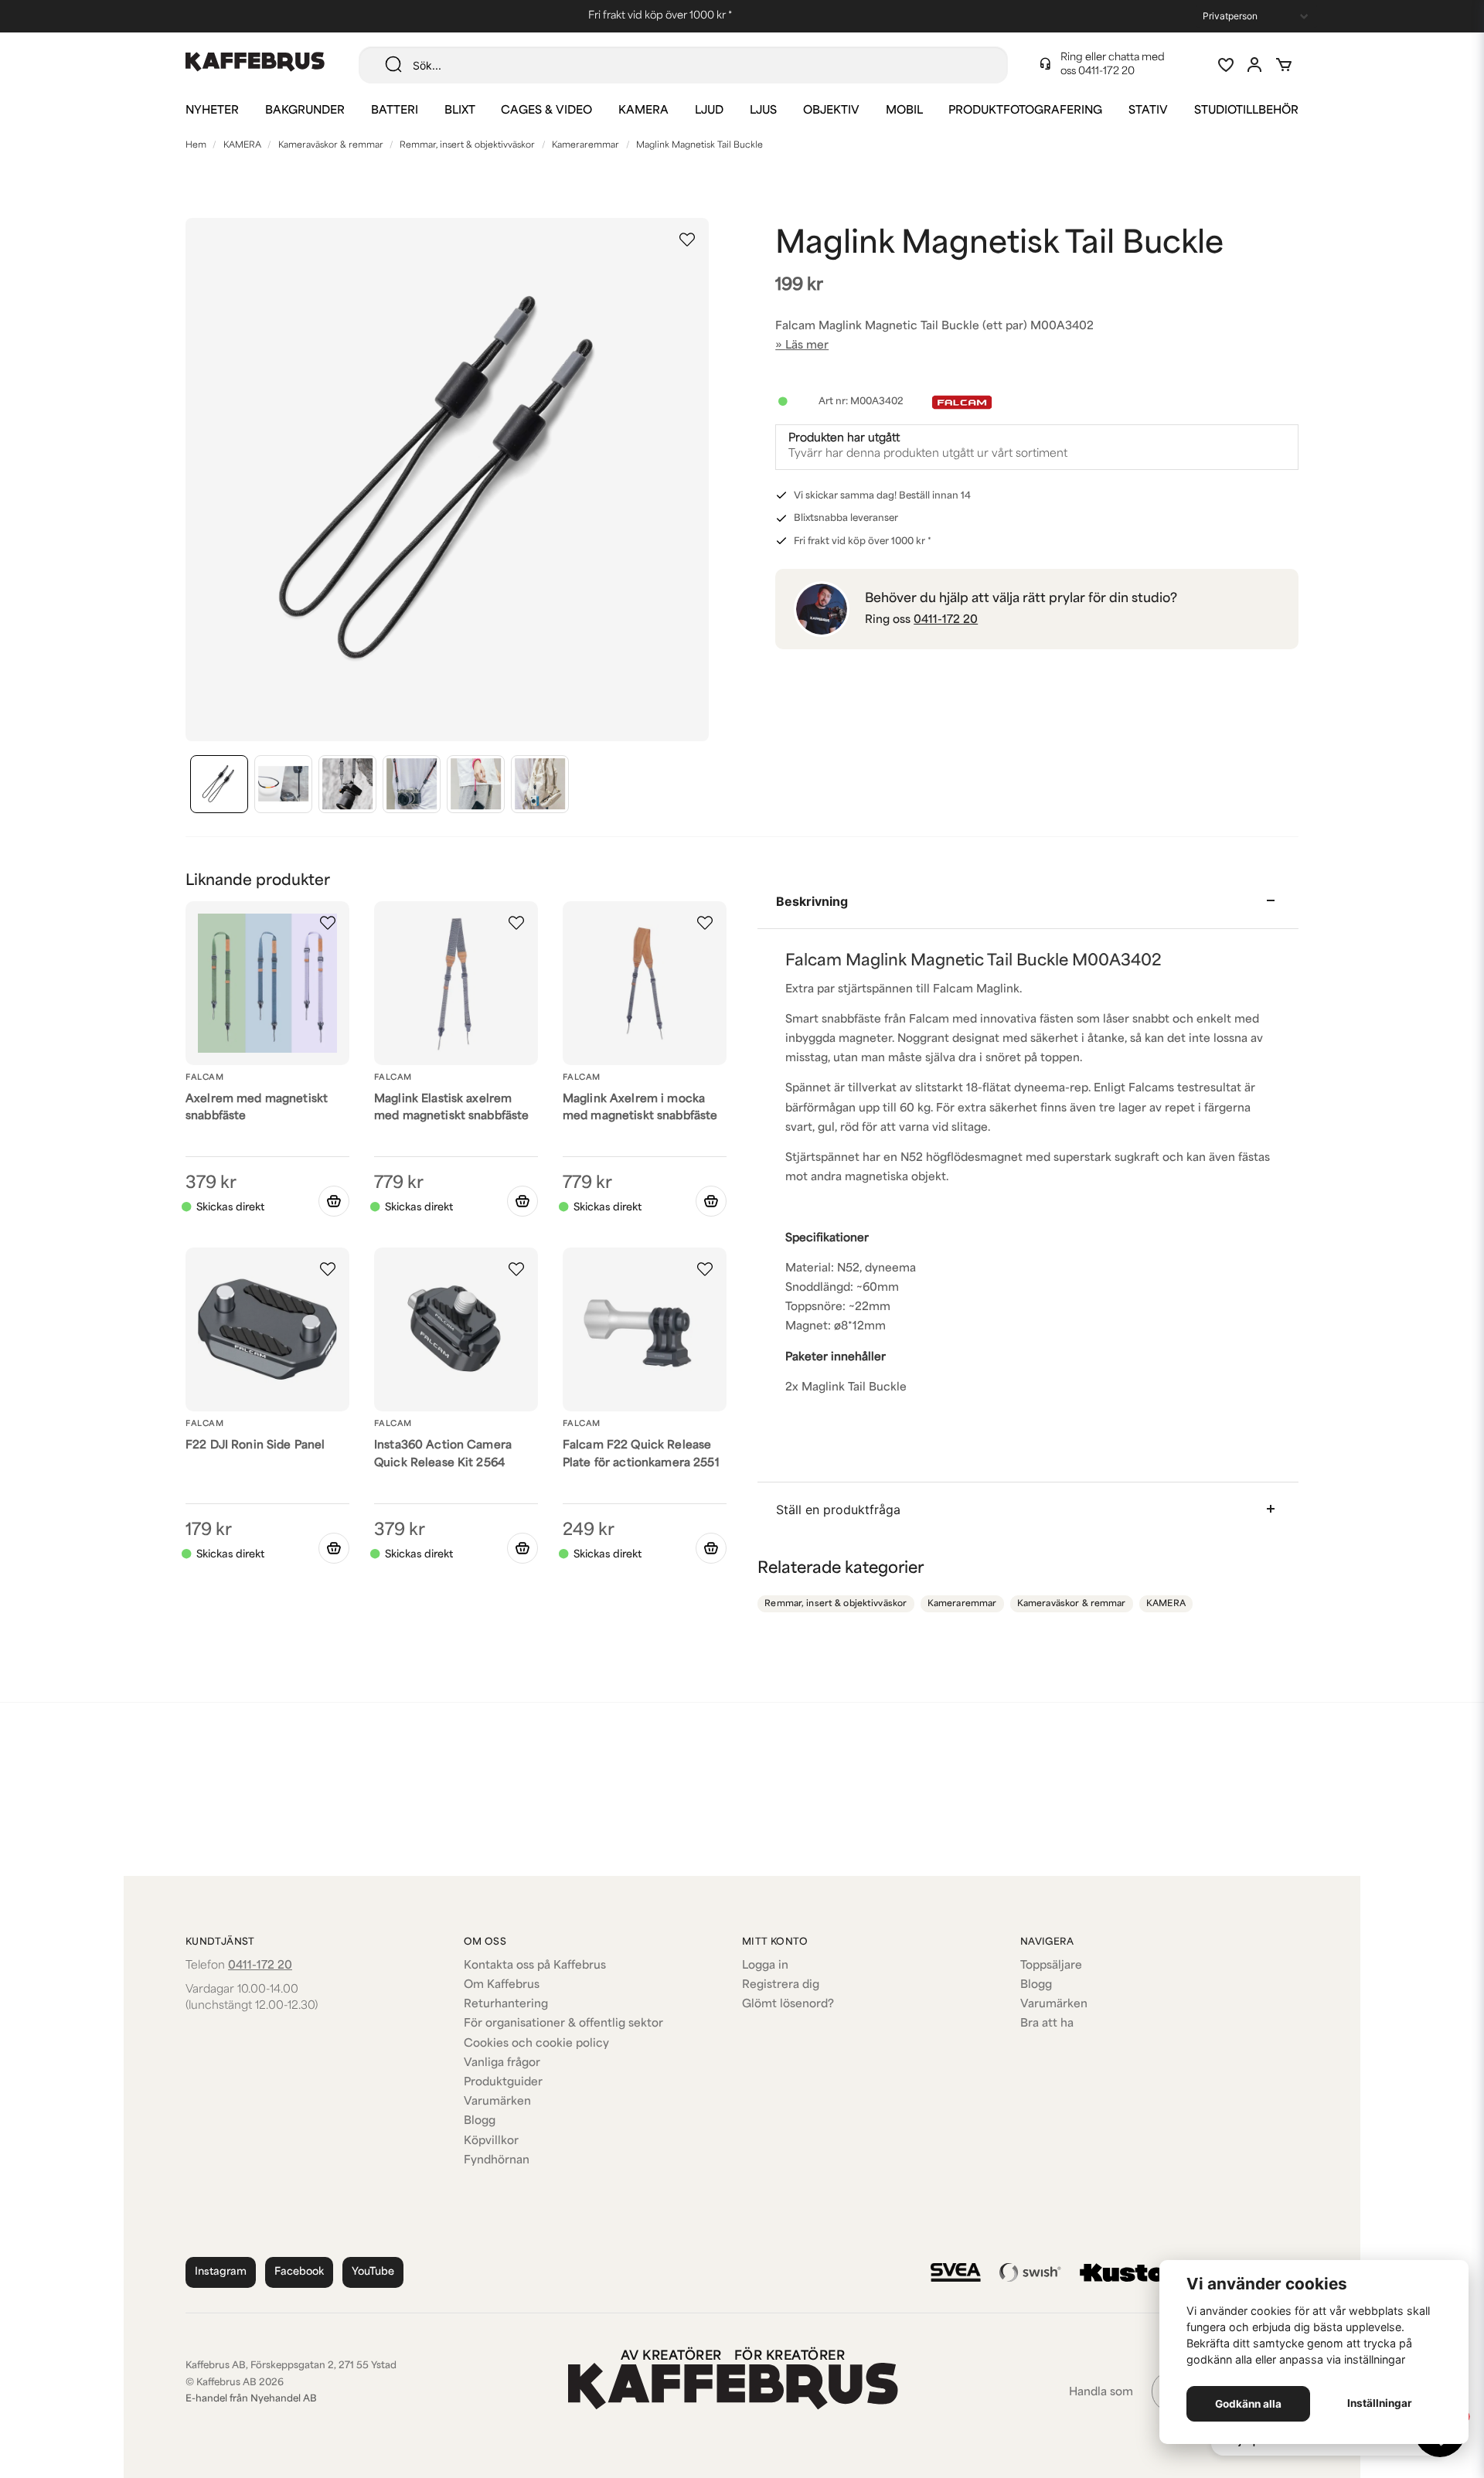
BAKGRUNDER (305, 111)
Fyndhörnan (497, 2161)
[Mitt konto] (1254, 65)
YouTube (373, 2272)
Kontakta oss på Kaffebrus (535, 1966)
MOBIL (904, 111)
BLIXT (460, 111)
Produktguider (503, 2083)
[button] (687, 240)
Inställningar (1380, 2403)
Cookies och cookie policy (536, 2044)
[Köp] (522, 1201)
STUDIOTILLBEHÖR (1246, 111)
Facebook (299, 2272)
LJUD (709, 111)
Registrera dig (781, 1985)
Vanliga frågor (502, 2063)
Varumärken (497, 2102)
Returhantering (506, 2005)
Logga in (765, 1966)
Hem (196, 146)
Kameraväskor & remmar (331, 146)
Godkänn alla (1248, 2404)
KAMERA (643, 111)
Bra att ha (1047, 2024)
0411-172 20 (1106, 71)
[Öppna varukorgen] (1284, 65)
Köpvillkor (491, 2141)
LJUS (763, 111)
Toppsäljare (1051, 1966)
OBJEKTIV (831, 111)
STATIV (1148, 111)
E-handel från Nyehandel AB (251, 2399)
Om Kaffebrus (502, 1985)
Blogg (480, 2121)
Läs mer (807, 346)
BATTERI (395, 111)
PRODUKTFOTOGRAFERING (1025, 111)
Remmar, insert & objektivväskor (467, 146)
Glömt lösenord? (788, 2005)
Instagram (221, 2272)
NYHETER (212, 111)
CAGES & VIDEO (546, 111)
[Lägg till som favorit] (1225, 65)
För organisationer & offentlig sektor (563, 2024)
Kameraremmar (585, 146)
